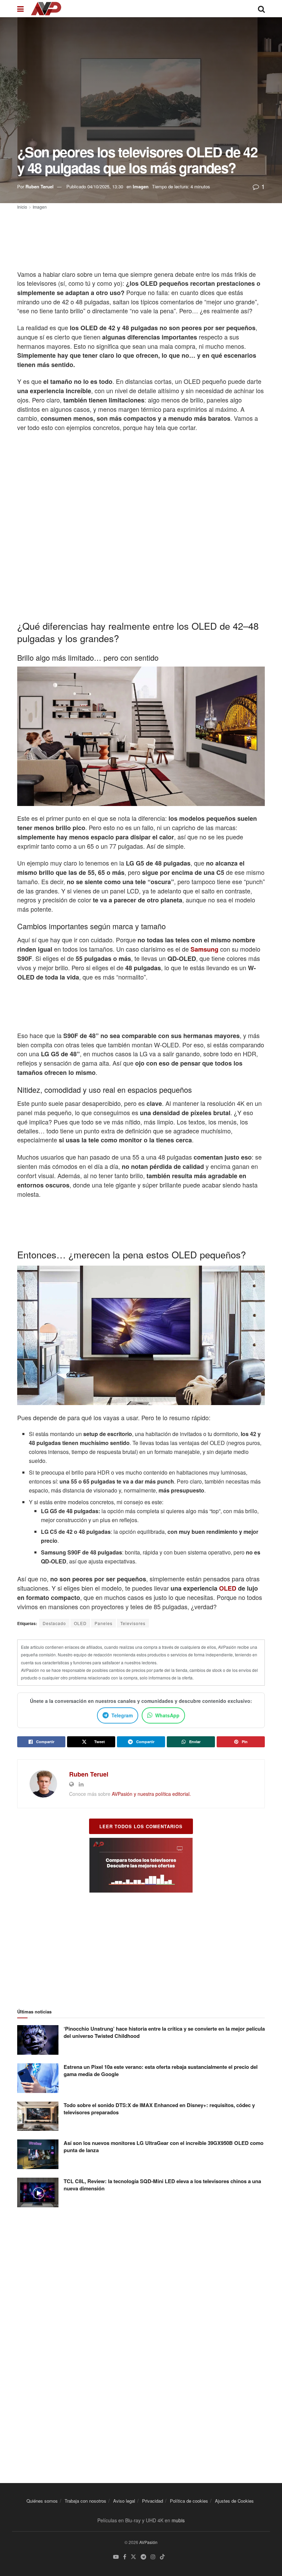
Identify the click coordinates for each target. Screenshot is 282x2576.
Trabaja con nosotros (85, 2501)
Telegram (122, 1715)
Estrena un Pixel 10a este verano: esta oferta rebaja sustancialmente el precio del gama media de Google (161, 2070)
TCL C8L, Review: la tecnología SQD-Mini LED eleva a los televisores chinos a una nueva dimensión (162, 2185)
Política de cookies (189, 2501)
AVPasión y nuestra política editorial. (151, 1794)
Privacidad (153, 2501)
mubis (178, 2520)
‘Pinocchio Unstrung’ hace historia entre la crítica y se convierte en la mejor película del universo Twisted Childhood (164, 2032)
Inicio (22, 207)
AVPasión (148, 2542)
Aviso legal (124, 2501)
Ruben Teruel (40, 186)
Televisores (133, 1623)
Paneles (104, 1623)
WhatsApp (167, 1715)
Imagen (141, 186)
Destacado (54, 1623)
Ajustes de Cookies (234, 2501)
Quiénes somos (42, 2501)
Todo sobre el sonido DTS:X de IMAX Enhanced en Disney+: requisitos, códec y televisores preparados (159, 2109)
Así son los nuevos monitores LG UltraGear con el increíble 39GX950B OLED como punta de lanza (164, 2146)
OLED (228, 1588)
